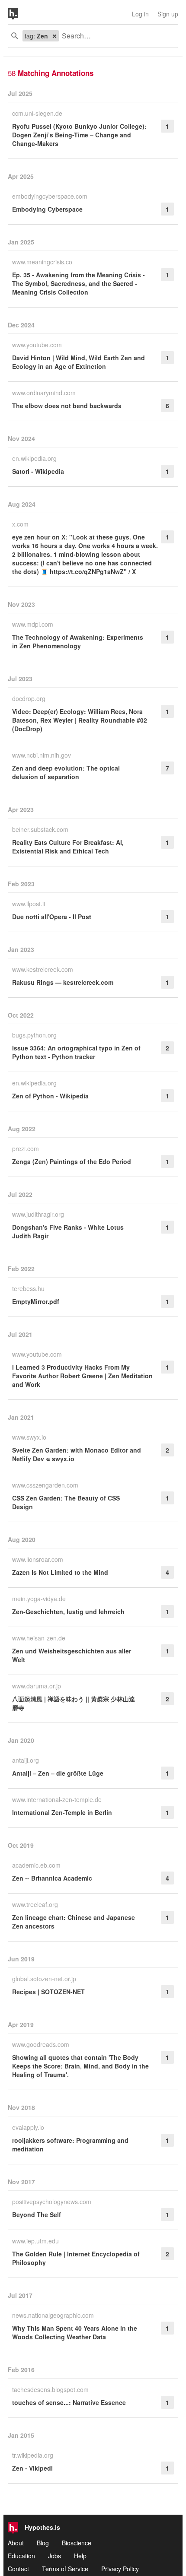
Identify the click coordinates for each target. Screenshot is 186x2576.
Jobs (55, 2556)
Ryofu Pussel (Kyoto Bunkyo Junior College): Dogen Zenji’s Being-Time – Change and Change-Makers (79, 135)
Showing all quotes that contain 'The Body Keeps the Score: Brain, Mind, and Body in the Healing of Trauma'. (80, 2066)
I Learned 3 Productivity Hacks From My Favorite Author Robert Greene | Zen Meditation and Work (82, 1376)
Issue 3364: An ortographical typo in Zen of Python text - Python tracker (76, 1052)
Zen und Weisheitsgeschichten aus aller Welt (72, 1655)
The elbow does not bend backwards (67, 406)
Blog (43, 2543)
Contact (18, 2569)
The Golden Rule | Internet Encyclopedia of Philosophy (76, 2258)
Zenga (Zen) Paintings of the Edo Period (72, 1161)
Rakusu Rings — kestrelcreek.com (63, 982)
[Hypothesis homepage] (19, 14)
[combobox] (115, 36)
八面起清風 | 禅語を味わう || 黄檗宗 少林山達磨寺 (74, 1703)
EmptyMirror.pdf (36, 1301)
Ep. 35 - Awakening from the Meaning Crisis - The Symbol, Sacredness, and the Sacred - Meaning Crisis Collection (79, 283)
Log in (140, 14)
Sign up (168, 14)
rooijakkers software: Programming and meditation (70, 2145)
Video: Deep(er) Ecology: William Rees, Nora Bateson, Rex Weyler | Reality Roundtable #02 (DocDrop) (80, 720)
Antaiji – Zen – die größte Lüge (58, 1773)
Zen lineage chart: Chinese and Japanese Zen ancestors (74, 1922)
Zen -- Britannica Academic (52, 1878)
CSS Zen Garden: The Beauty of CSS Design (66, 1502)
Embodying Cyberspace (47, 209)
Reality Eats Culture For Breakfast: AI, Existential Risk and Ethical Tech (68, 847)
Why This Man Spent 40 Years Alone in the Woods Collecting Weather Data (75, 2332)
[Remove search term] (55, 36)
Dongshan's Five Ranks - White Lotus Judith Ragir (68, 1231)
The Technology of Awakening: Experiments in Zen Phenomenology (78, 641)
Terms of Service (65, 2569)
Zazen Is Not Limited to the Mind (60, 1572)
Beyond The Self (37, 2214)
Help (80, 2556)
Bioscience (77, 2543)
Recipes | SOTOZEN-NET (48, 1992)
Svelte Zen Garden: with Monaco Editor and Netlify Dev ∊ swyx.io (77, 1454)
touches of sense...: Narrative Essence (69, 2402)
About (16, 2543)
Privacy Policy (120, 2569)
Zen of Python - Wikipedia (50, 1096)
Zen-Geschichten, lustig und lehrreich (68, 1612)
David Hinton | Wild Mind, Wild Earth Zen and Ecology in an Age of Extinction (79, 362)
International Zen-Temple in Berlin (62, 1812)
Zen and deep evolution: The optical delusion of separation (66, 772)
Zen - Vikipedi (32, 2468)
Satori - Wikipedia (38, 471)
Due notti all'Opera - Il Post (52, 917)
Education (21, 2556)
